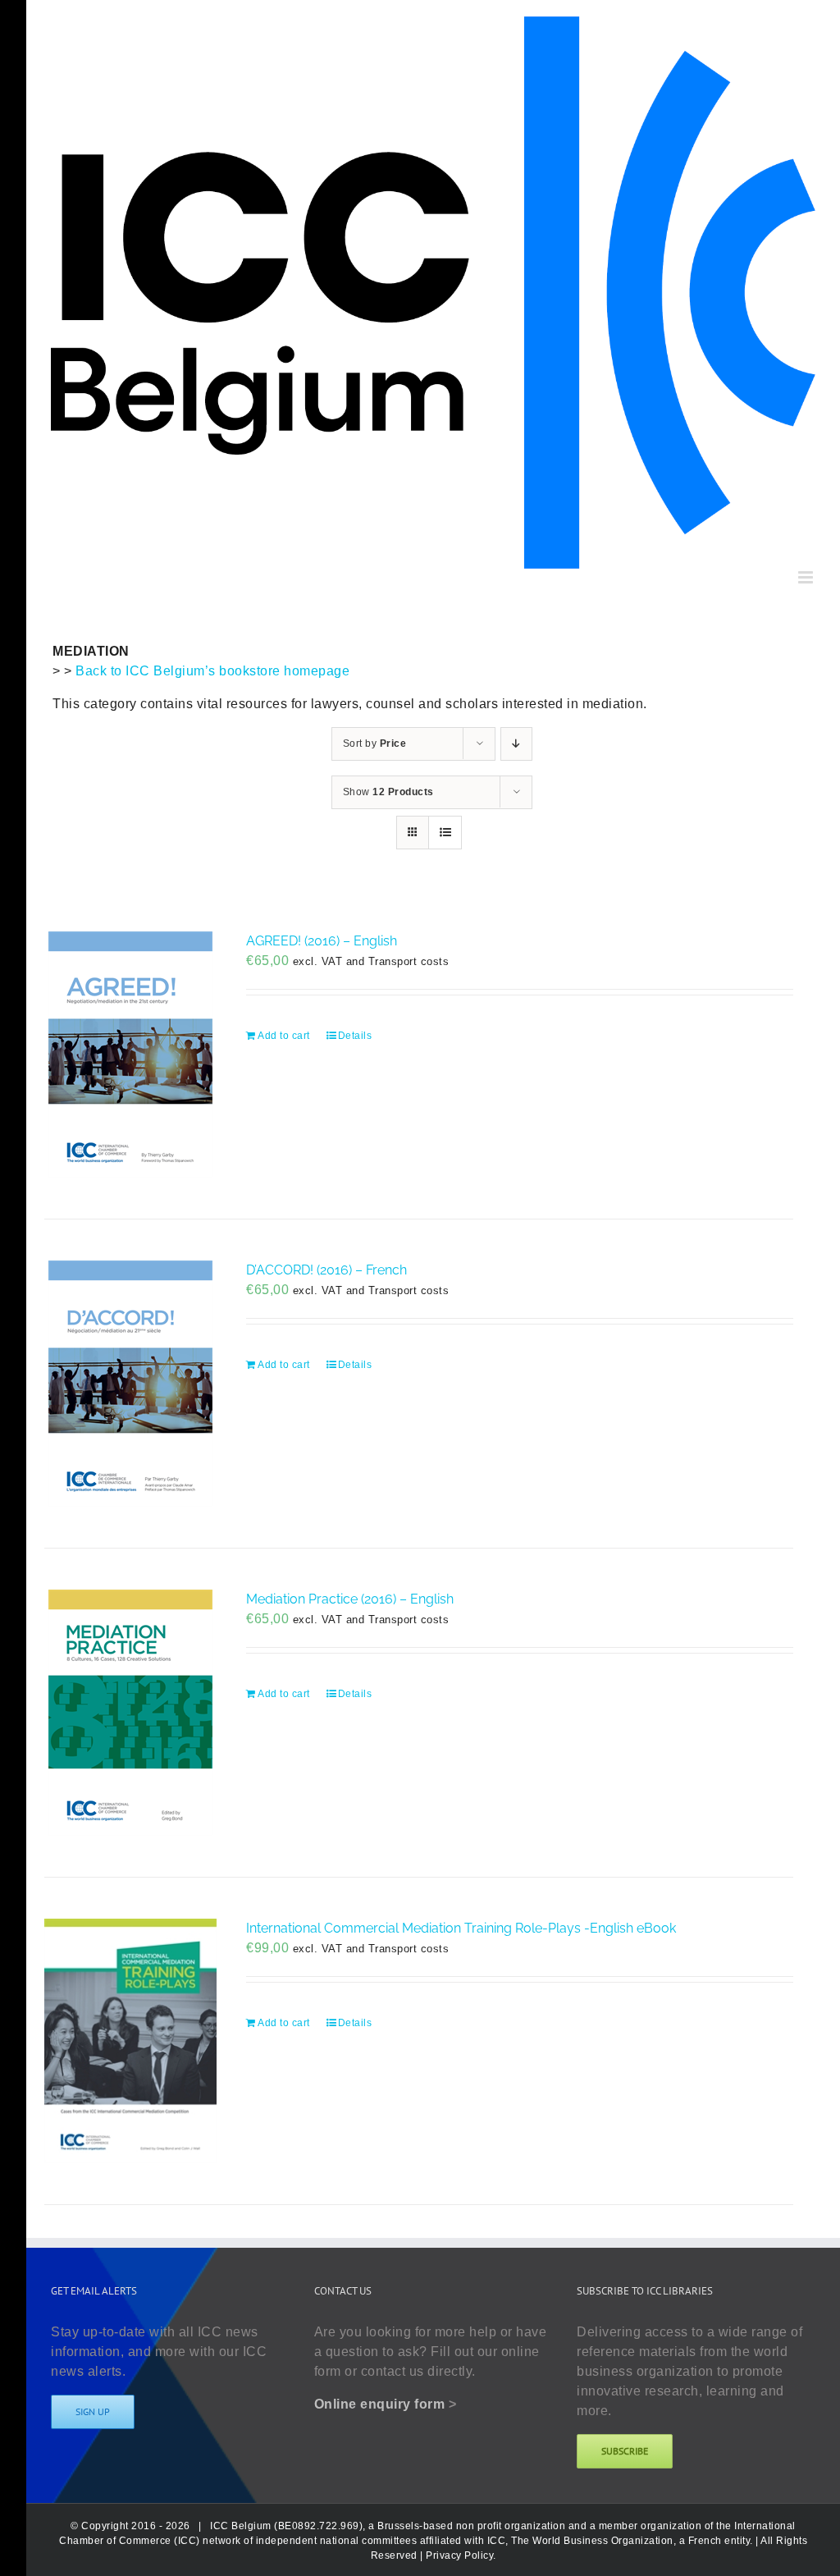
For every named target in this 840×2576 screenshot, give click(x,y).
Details (355, 1036)
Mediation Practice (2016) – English (350, 1599)
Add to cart (284, 1036)
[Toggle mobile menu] (807, 577)
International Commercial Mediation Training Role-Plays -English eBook (461, 1928)
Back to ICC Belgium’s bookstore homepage (212, 671)
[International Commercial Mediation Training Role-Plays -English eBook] (130, 2041)
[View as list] (445, 833)
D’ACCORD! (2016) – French (326, 1270)
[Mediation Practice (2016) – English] (130, 1713)
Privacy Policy (459, 2555)
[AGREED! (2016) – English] (130, 1055)
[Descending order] (516, 744)
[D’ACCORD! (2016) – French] (130, 1384)
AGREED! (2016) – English (322, 941)
